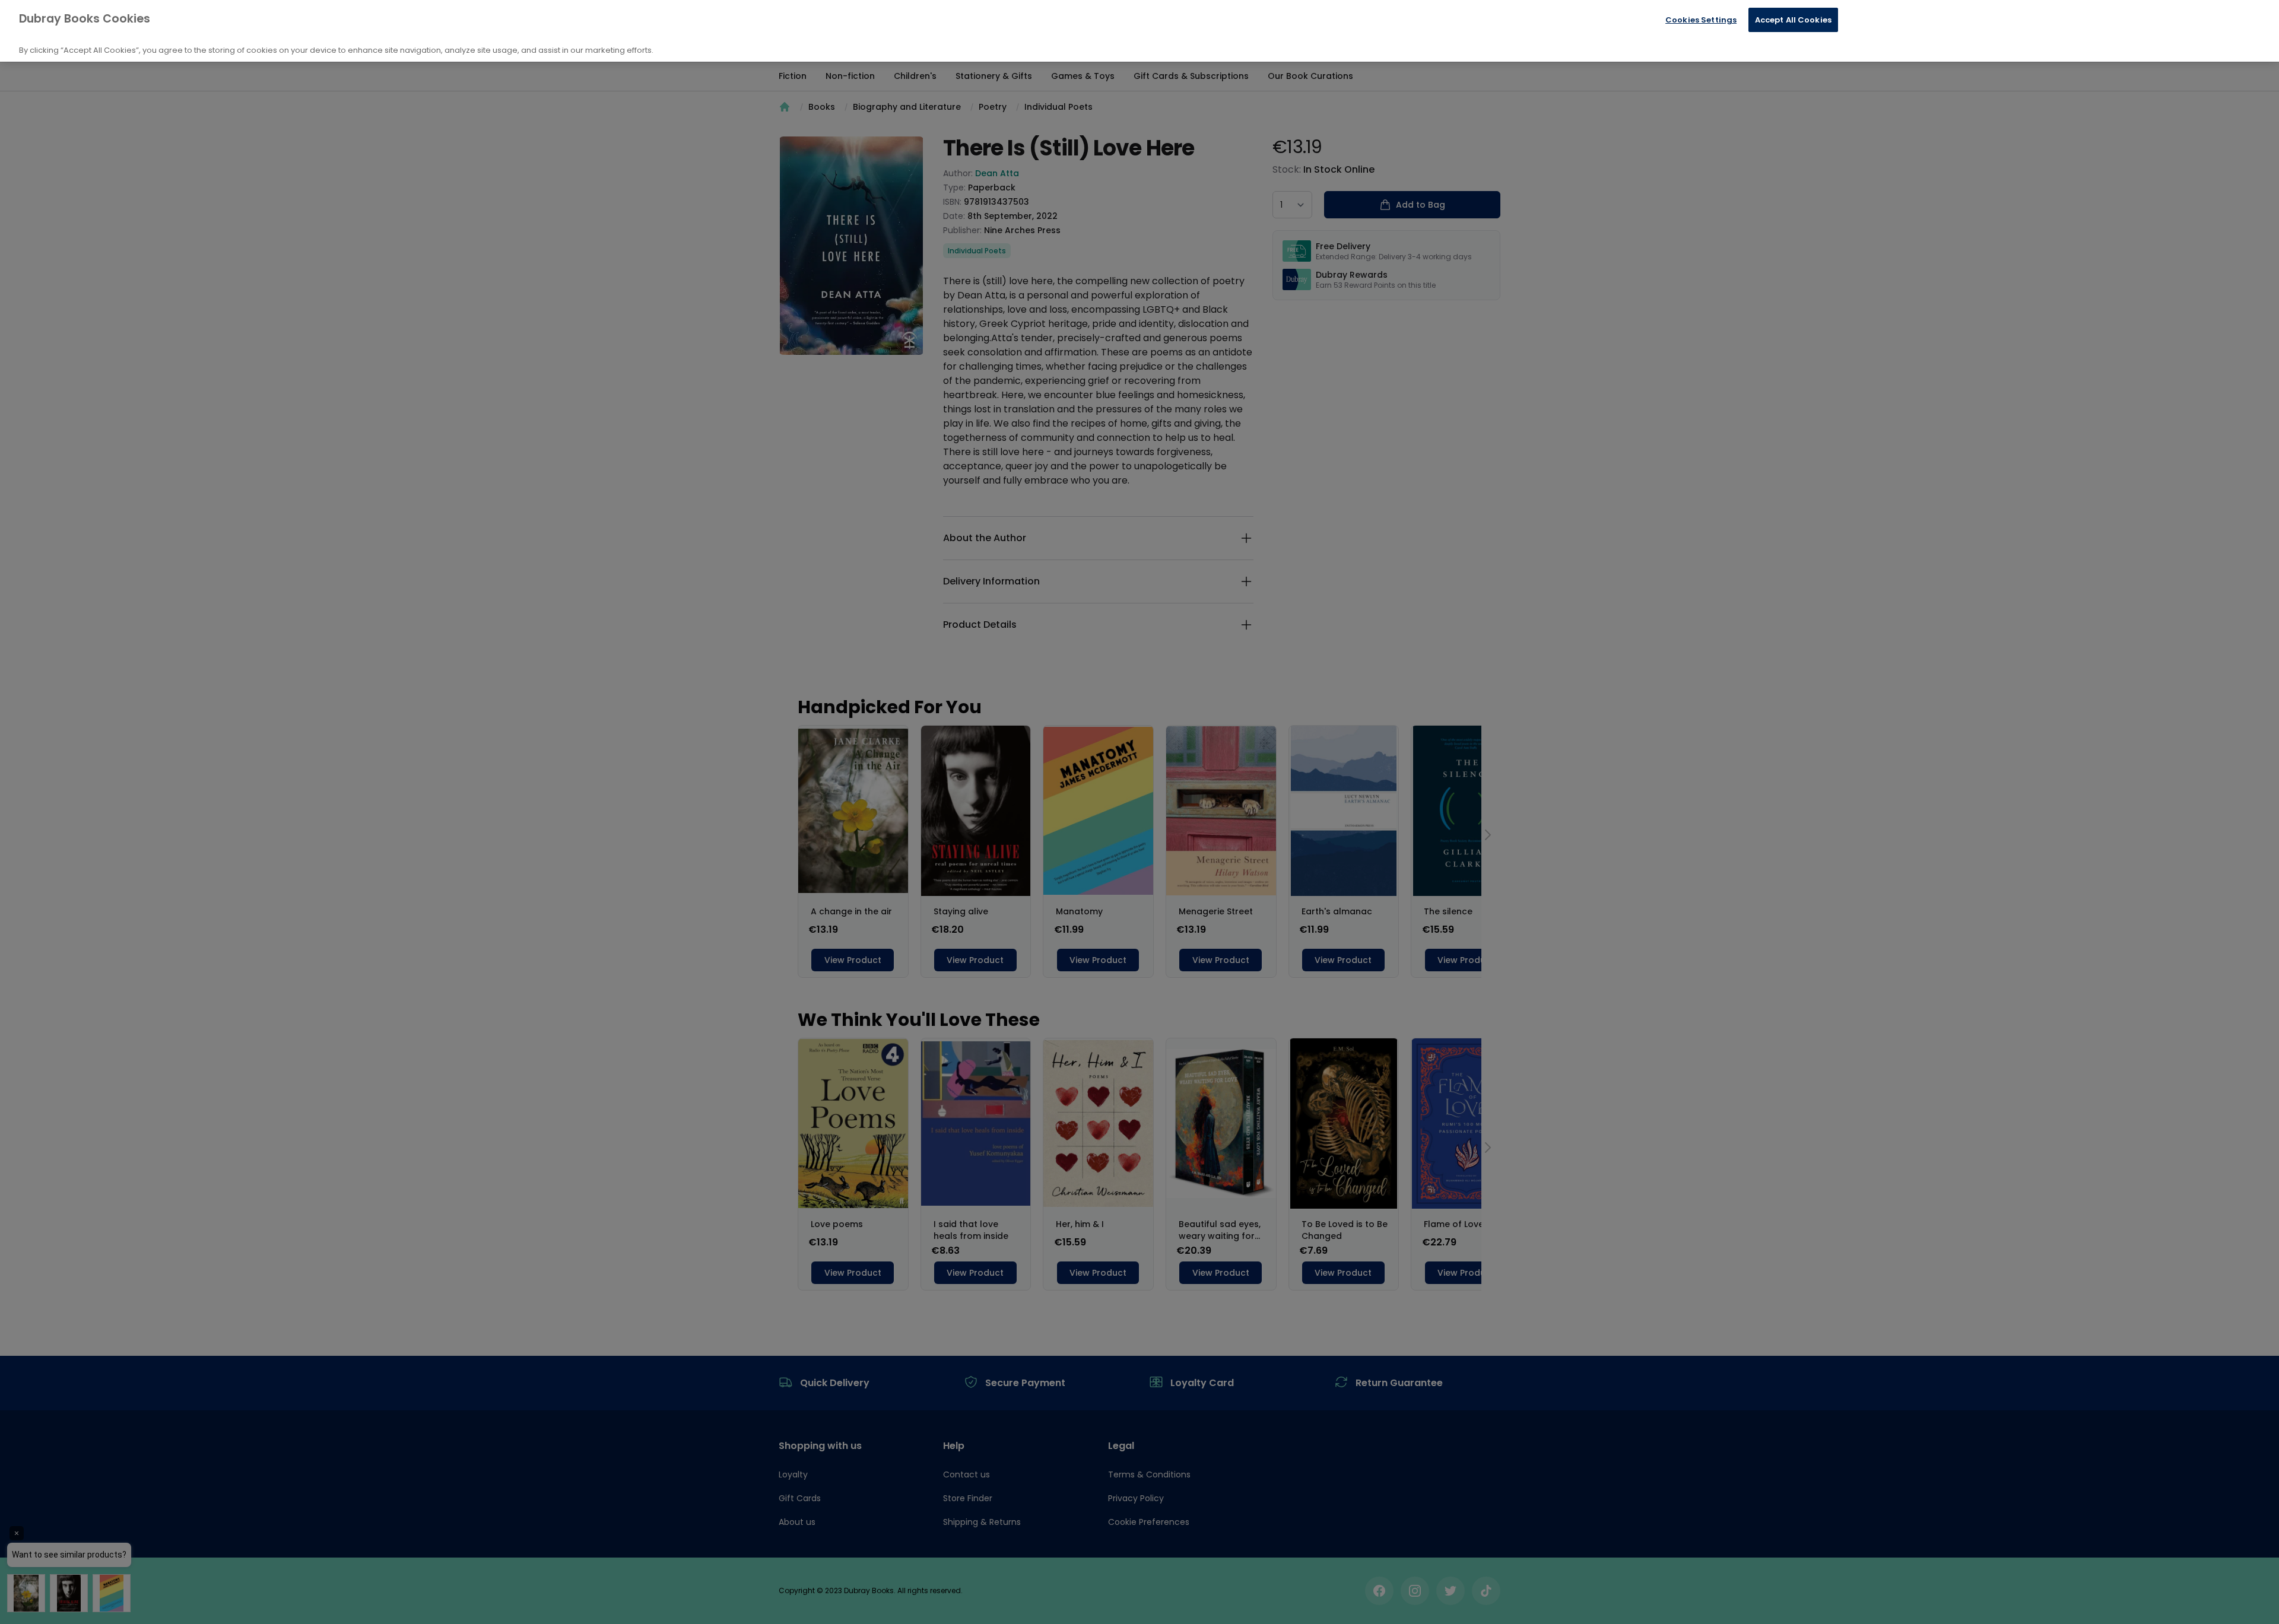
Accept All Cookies (1793, 20)
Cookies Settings (1701, 20)
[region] (1139, 31)
